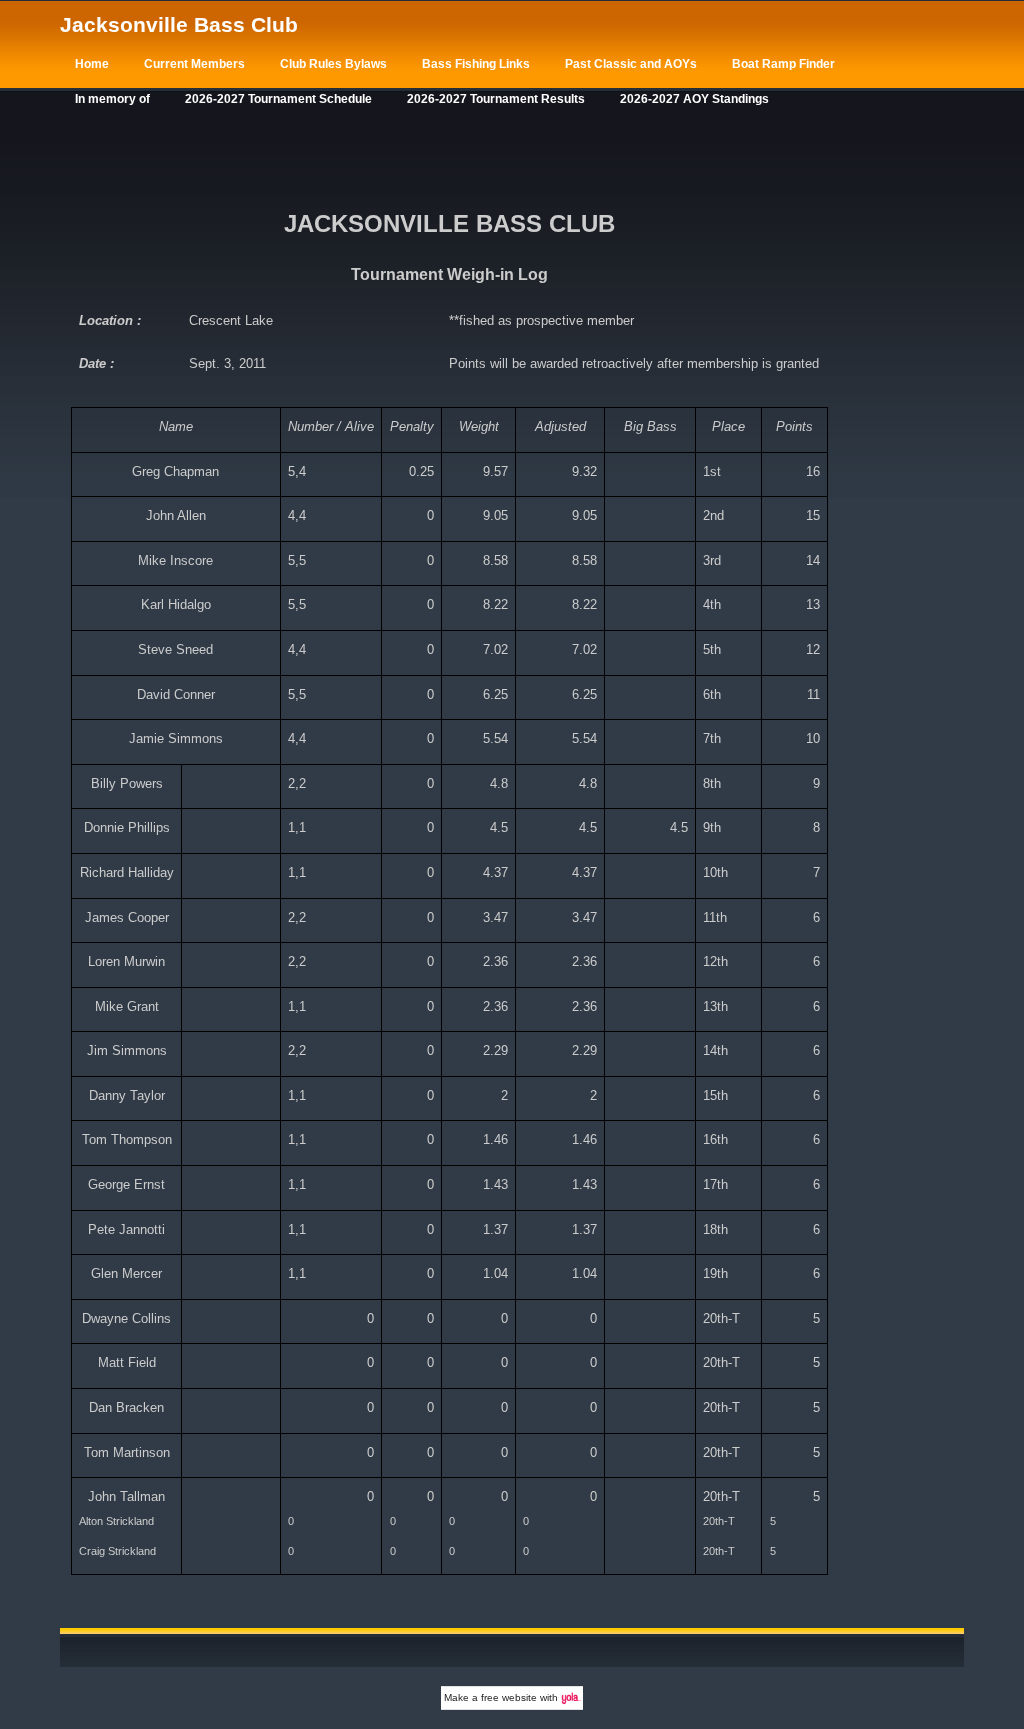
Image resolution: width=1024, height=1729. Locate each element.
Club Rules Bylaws (333, 64)
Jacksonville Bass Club (179, 24)
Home (92, 64)
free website (509, 1697)
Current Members (194, 64)
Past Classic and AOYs (631, 64)
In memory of (112, 99)
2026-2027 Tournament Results (496, 99)
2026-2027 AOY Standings (694, 99)
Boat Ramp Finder (783, 64)
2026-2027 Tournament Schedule (278, 99)
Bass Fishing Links (476, 64)
